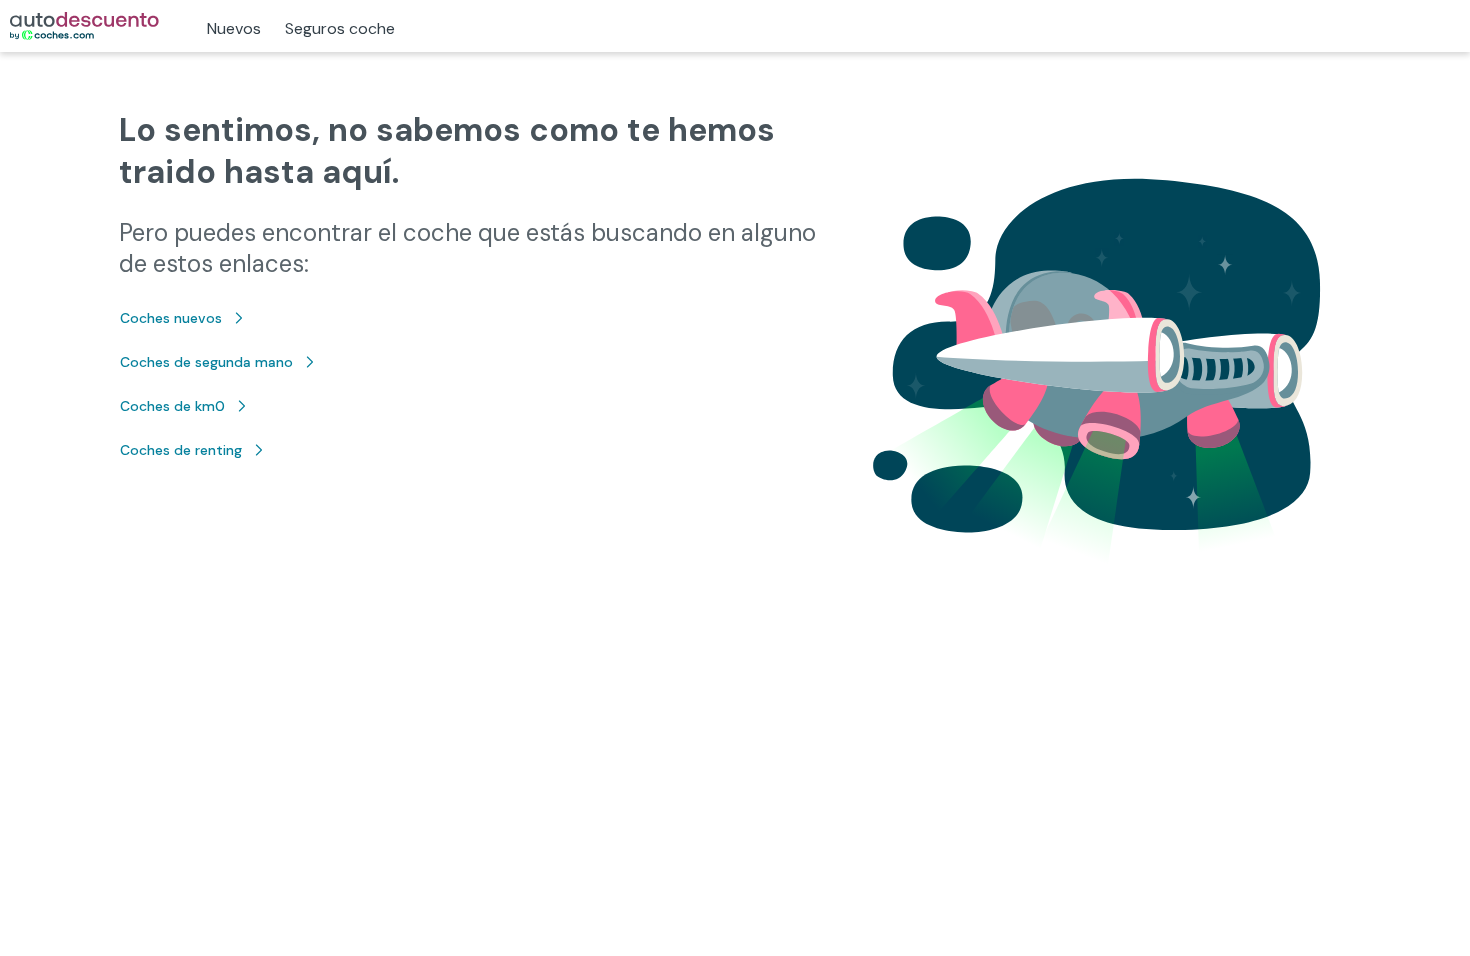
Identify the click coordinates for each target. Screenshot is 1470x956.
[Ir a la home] (84, 26)
